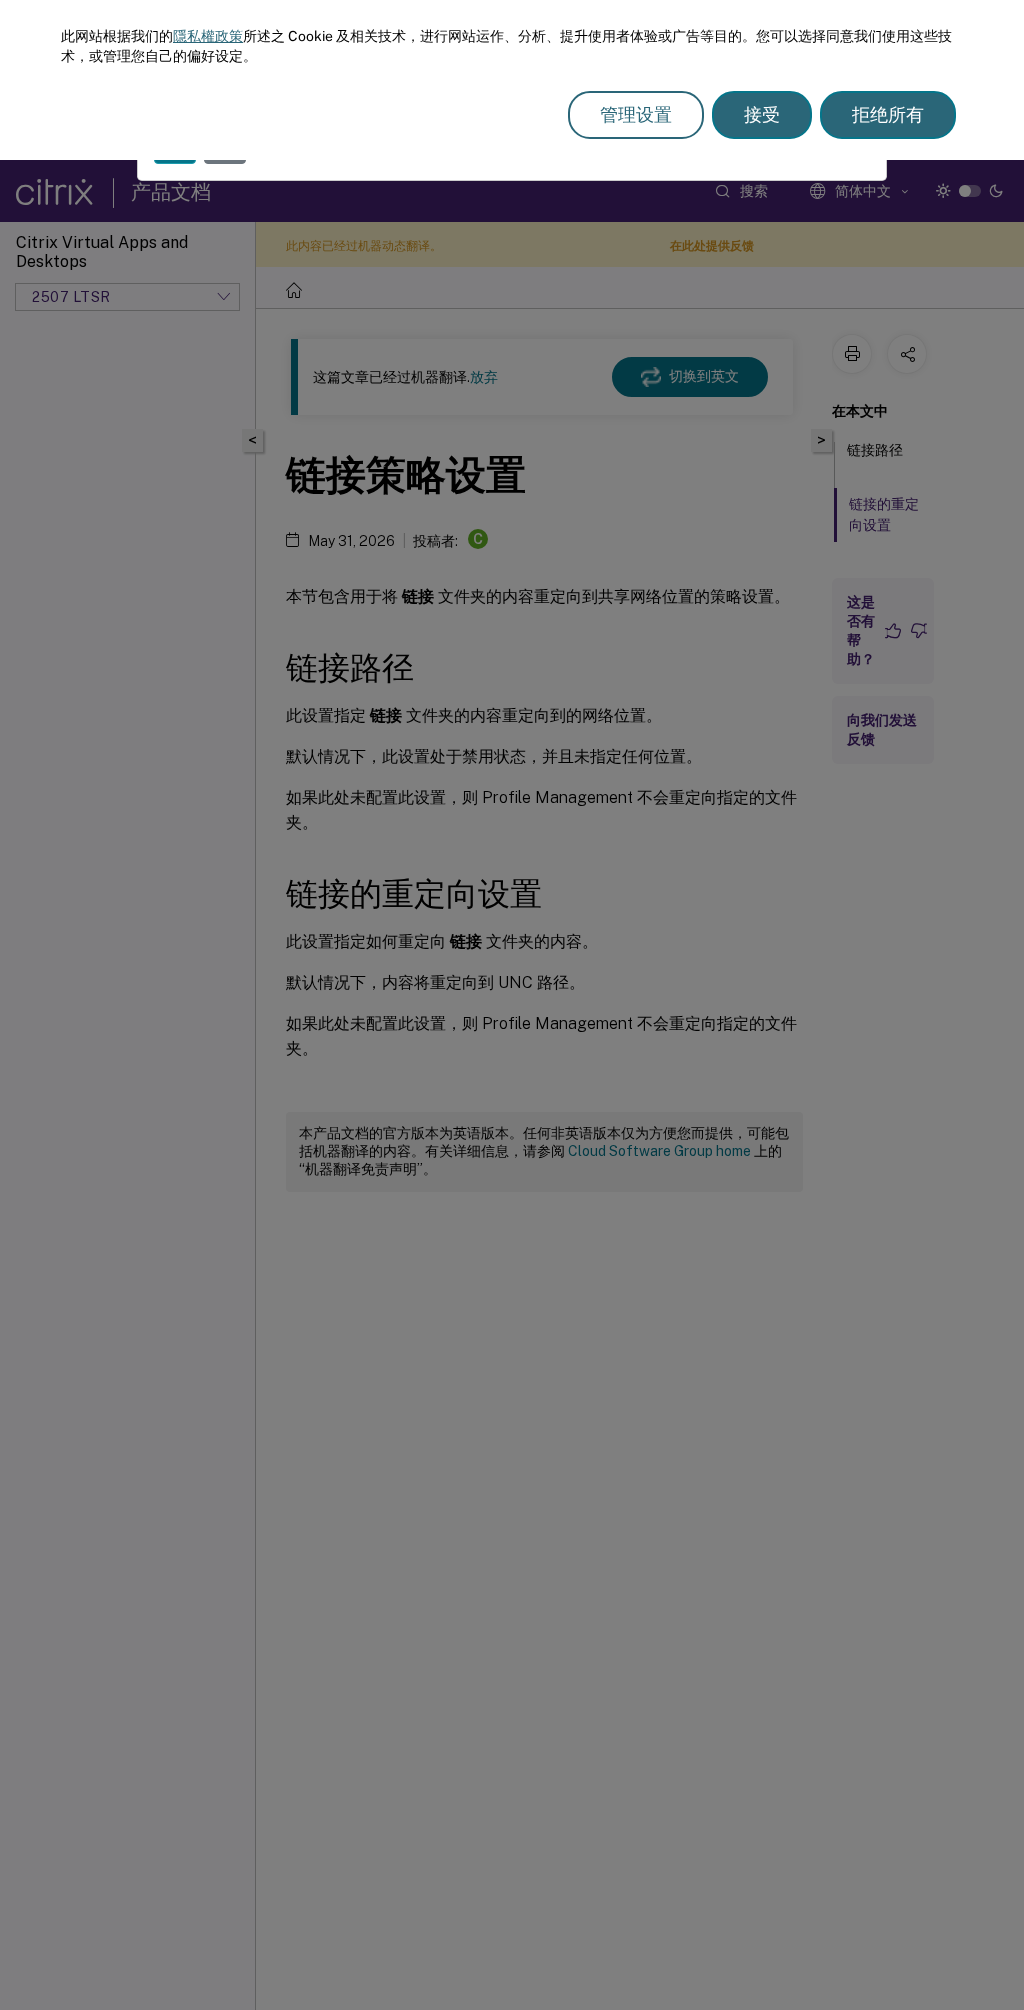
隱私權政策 (208, 36)
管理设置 (636, 114)
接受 (762, 114)
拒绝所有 (888, 114)
